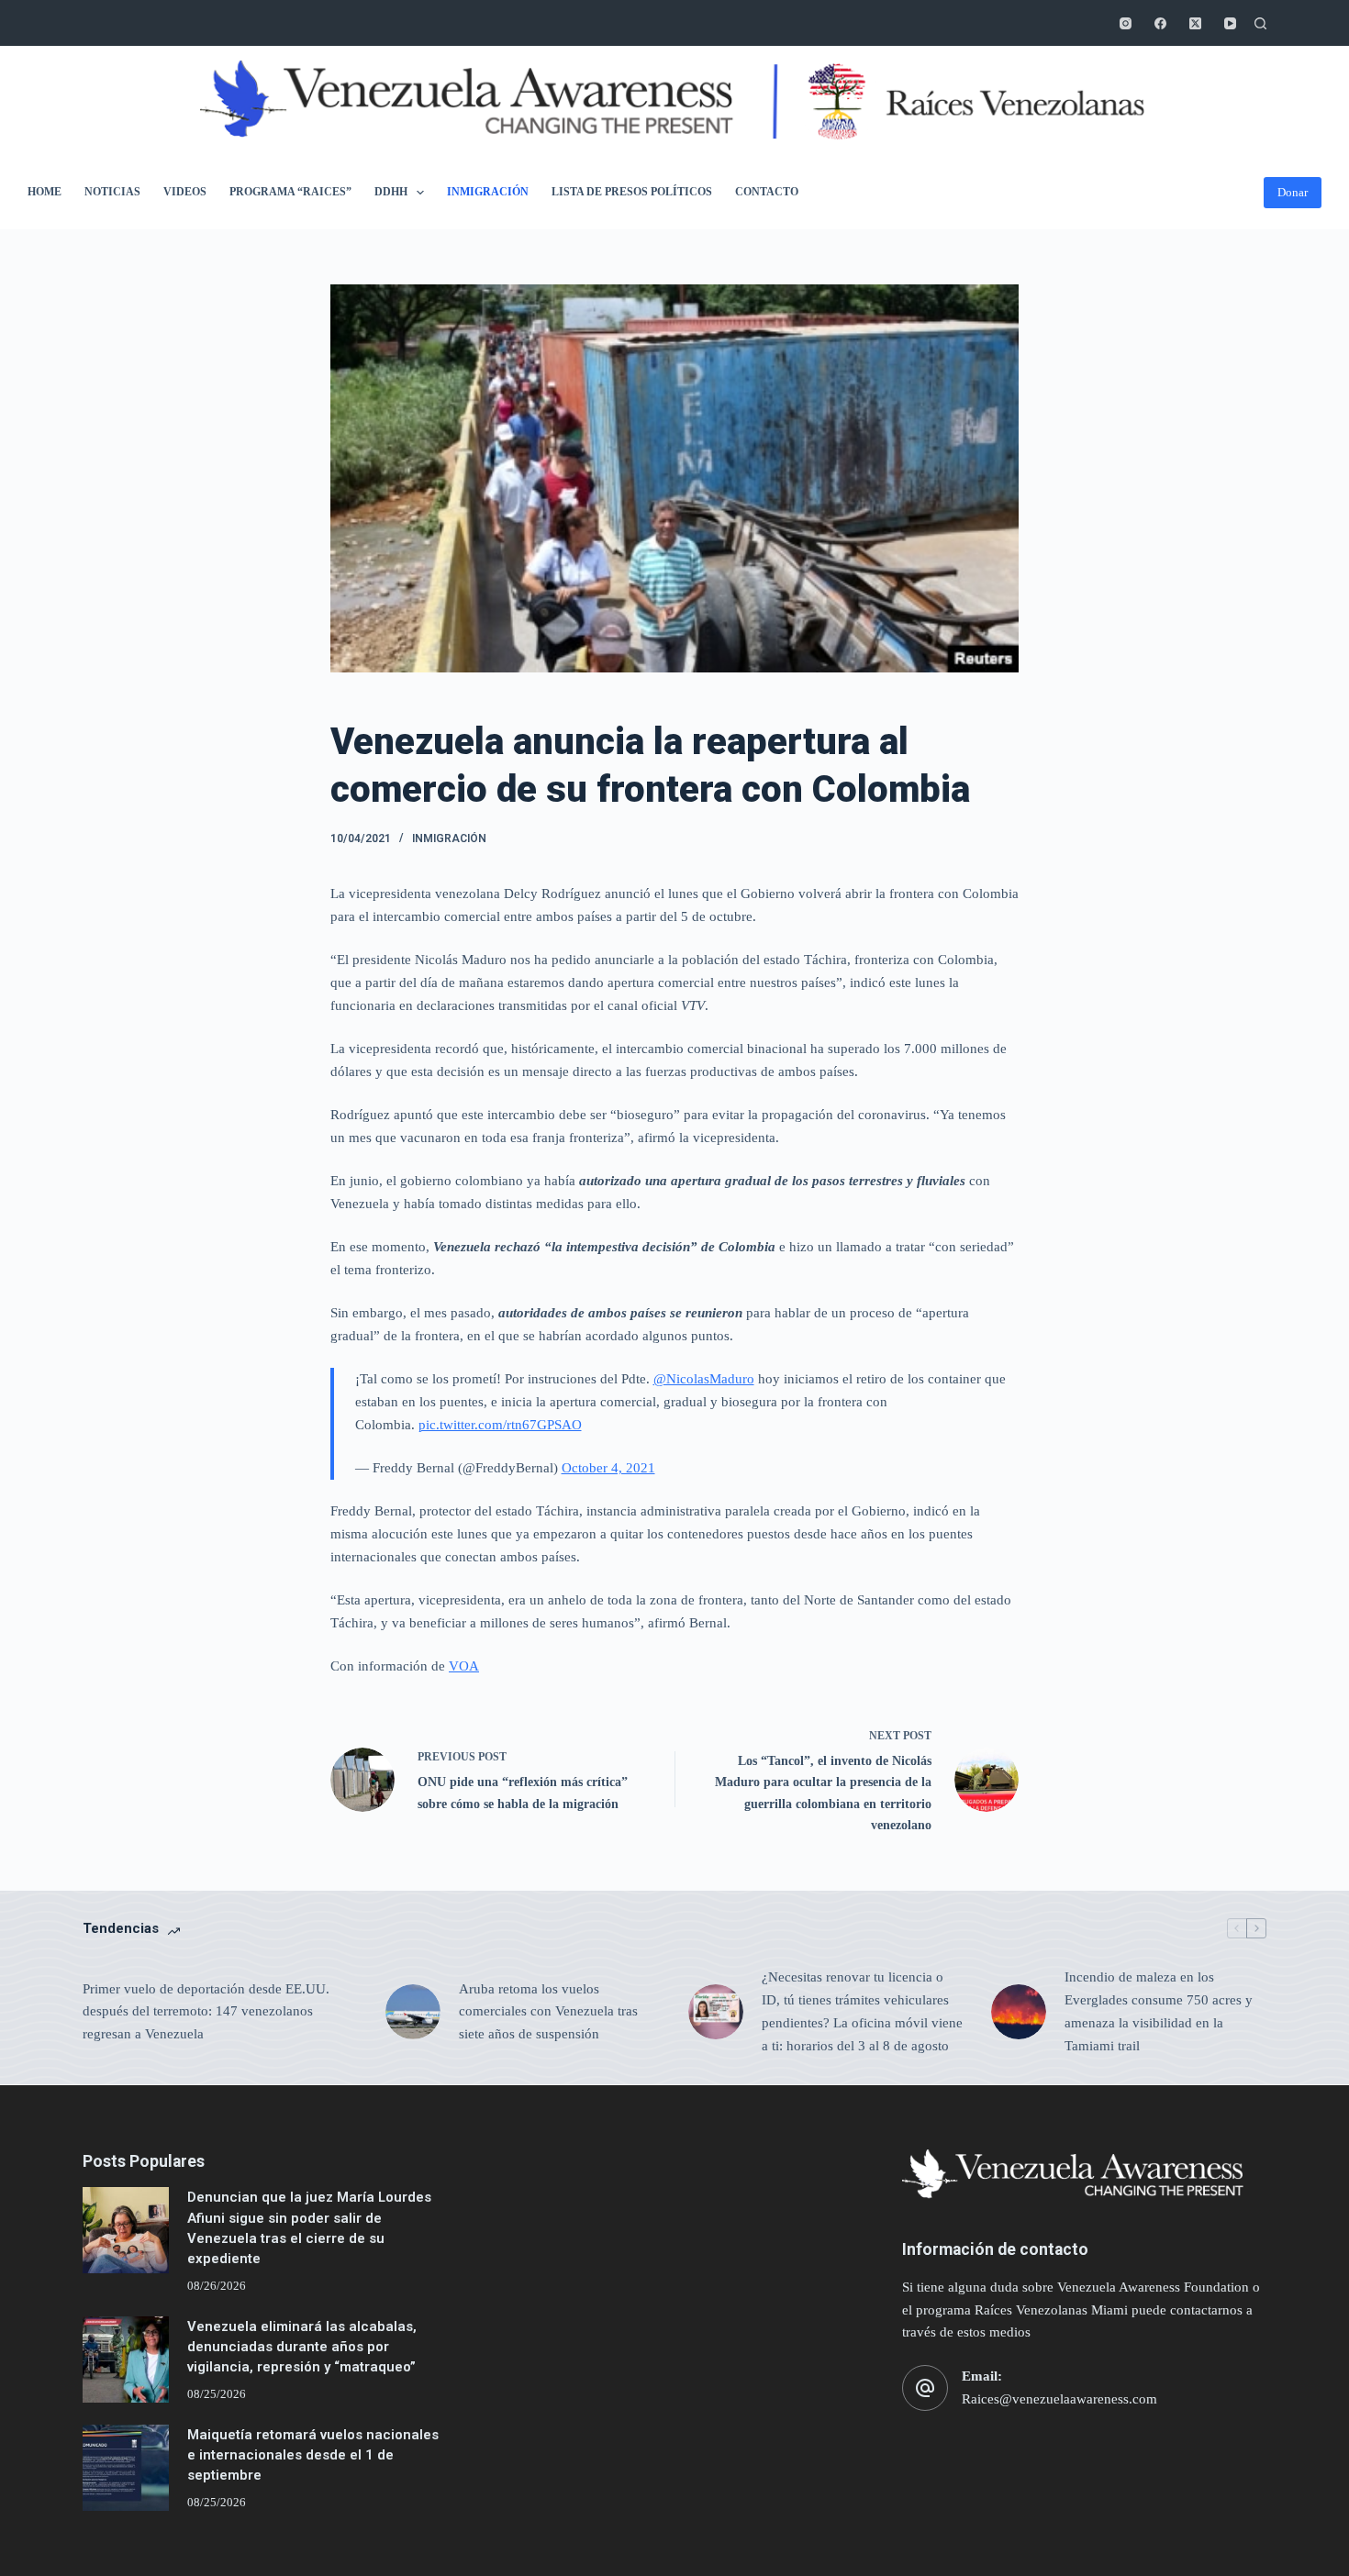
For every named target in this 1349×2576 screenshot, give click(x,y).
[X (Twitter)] (1195, 23)
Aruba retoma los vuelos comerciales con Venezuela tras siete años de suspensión (548, 2012)
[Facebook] (1160, 23)
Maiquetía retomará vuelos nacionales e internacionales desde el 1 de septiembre (313, 2455)
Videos (185, 192)
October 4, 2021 (608, 1468)
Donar (1293, 192)
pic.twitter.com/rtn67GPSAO (500, 1425)
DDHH (391, 192)
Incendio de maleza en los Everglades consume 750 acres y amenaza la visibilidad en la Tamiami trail (1159, 2011)
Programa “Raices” (290, 192)
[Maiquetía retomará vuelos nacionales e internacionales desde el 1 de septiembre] (126, 2468)
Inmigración (488, 192)
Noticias (112, 192)
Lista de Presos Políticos (632, 192)
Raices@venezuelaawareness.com (1059, 2399)
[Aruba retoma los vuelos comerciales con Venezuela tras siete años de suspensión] (413, 2012)
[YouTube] (1230, 23)
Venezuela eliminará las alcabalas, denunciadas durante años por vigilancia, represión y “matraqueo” (302, 2347)
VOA (464, 1666)
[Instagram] (1126, 23)
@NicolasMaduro (704, 1379)
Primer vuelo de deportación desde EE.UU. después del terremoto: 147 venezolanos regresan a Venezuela (206, 2012)
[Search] (1260, 23)
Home (45, 192)
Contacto (767, 192)
